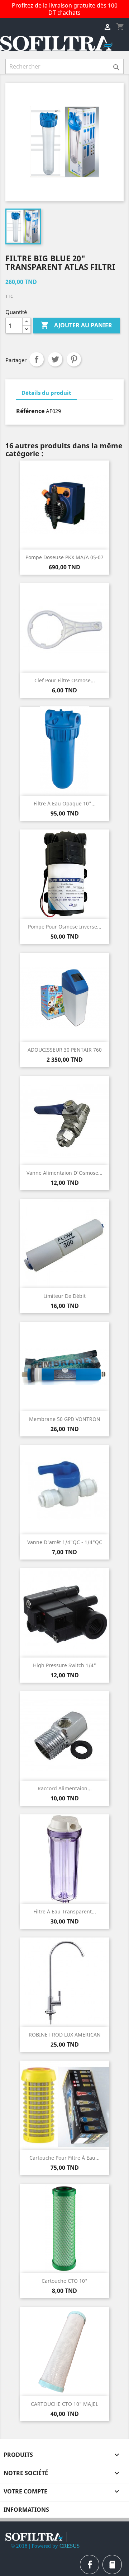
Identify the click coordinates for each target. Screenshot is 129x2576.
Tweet (55, 359)
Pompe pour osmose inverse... (65, 927)
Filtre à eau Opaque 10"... (65, 803)
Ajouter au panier (76, 325)
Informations (26, 2510)
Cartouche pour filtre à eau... (64, 2158)
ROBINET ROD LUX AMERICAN (65, 2035)
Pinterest (74, 359)
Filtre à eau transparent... (65, 1911)
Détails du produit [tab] (46, 393)
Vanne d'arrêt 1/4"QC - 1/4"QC (65, 1542)
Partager (37, 359)
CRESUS (70, 2546)
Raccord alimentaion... (65, 1788)
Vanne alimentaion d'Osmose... (64, 1173)
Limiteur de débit (64, 1296)
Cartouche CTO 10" (64, 2281)
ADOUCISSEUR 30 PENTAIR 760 (65, 1050)
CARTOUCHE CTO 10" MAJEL (64, 2404)
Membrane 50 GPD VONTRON (65, 1419)
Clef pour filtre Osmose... (65, 680)
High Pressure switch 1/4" (64, 1665)
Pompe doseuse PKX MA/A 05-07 (64, 557)
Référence (30, 411)
